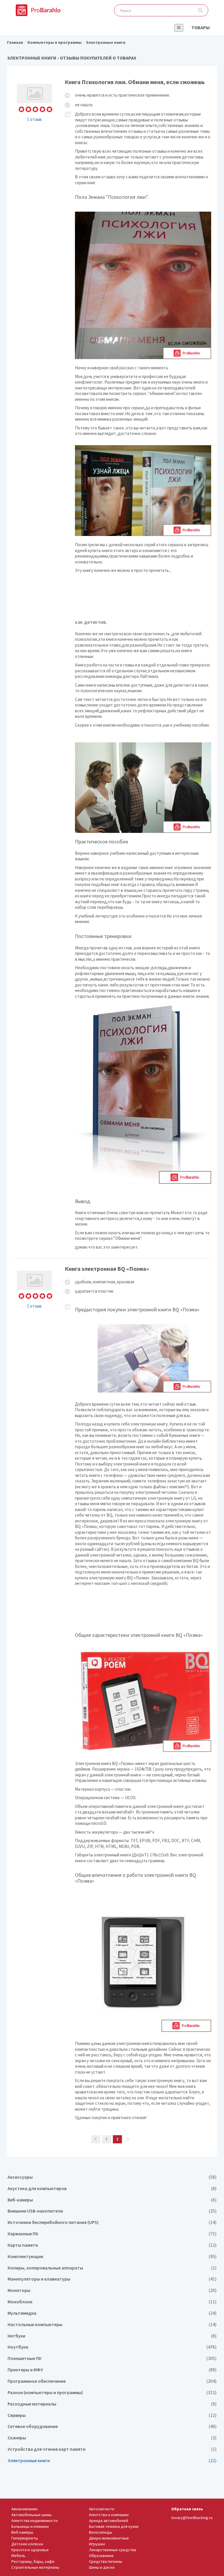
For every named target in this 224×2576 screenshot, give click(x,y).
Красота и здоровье (30, 2550)
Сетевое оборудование (112, 2426)
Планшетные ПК (112, 2358)
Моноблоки (112, 2302)
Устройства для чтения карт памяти (112, 2449)
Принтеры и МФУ (112, 2370)
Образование (101, 2556)
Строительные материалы (35, 2567)
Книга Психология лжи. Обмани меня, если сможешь (112, 665)
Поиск (201, 10)
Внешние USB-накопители (112, 2211)
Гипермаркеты (25, 2538)
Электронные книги (112, 2461)
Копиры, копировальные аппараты (112, 2268)
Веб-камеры (112, 2200)
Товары (201, 27)
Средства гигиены (106, 2561)
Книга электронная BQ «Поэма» (112, 1694)
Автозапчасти (102, 2509)
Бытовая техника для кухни (114, 2526)
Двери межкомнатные (109, 2538)
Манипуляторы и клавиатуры (112, 2279)
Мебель (18, 2556)
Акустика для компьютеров (112, 2188)
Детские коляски (27, 2544)
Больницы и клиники (30, 2526)
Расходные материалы (112, 2404)
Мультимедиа (112, 2313)
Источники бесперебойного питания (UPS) (112, 2222)
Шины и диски (102, 2567)
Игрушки (97, 2544)
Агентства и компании (109, 2515)
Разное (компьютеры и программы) (112, 2393)
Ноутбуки (112, 2347)
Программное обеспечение (112, 2381)
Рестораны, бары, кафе (33, 2561)
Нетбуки (112, 2336)
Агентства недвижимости (35, 2521)
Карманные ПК (112, 2234)
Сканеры (112, 2438)
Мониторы (112, 2290)
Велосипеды (100, 2532)
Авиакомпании (24, 2509)
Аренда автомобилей (108, 2521)
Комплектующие (112, 2256)
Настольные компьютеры (112, 2325)
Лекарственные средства (113, 2550)
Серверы (112, 2415)
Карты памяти (112, 2245)
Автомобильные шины (32, 2515)
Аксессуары (112, 2177)
